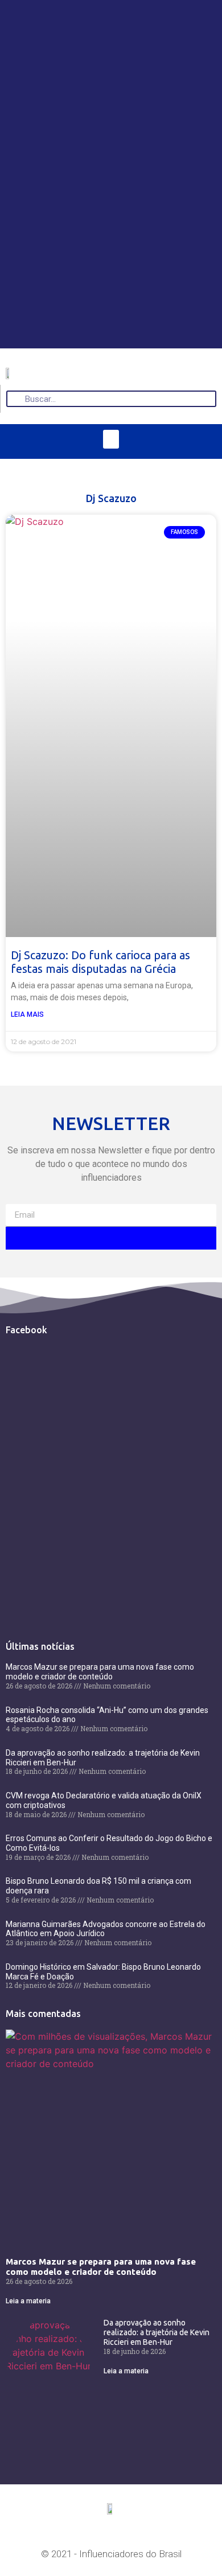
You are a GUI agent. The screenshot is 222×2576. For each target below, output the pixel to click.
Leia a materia (28, 2301)
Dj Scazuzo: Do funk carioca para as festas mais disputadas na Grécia (100, 962)
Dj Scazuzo (111, 498)
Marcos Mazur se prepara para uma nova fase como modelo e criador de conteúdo (100, 1672)
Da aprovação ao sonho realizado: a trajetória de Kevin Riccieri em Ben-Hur (157, 2332)
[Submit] (111, 1238)
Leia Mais (27, 1014)
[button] (111, 439)
